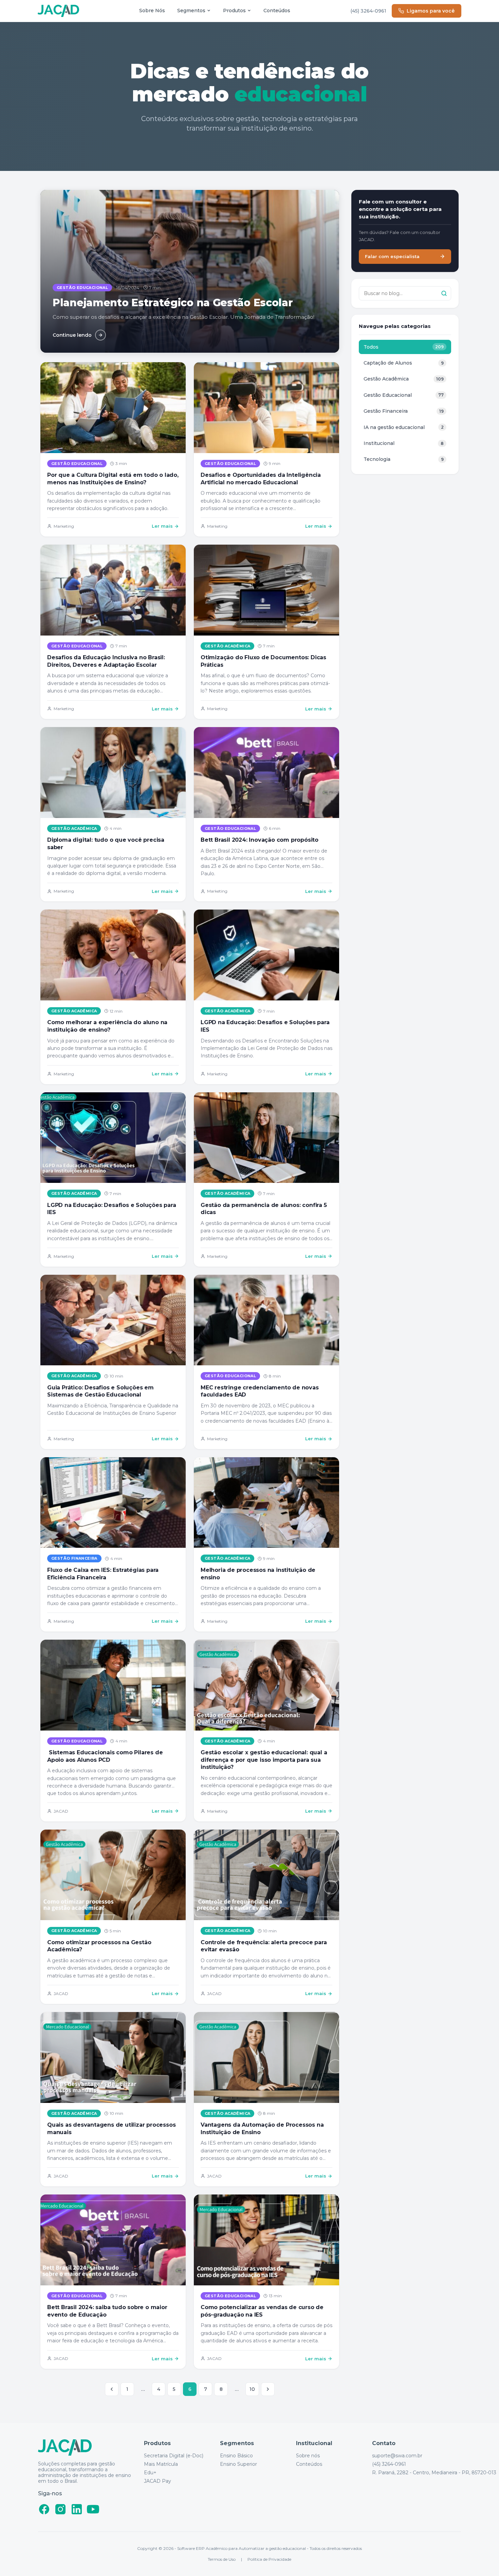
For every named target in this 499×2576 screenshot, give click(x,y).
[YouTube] (93, 2509)
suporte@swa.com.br (397, 2456)
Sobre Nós (152, 11)
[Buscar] (444, 293)
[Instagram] (60, 2509)
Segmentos (191, 11)
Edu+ (150, 2473)
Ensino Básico (236, 2456)
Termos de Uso (222, 2559)
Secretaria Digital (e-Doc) (174, 2456)
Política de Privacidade (269, 2559)
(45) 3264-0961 (368, 11)
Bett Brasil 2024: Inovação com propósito (260, 840)
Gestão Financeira (74, 1558)
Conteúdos (277, 11)
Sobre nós (308, 2456)
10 (252, 2389)
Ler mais (162, 526)
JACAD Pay (158, 2481)
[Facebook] (44, 2509)
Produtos (234, 11)
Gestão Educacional (77, 464)
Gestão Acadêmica (227, 646)
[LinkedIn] (77, 2509)
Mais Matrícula (161, 2464)
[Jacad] (58, 11)
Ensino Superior (238, 2464)
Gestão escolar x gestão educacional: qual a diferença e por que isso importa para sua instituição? (264, 1760)
